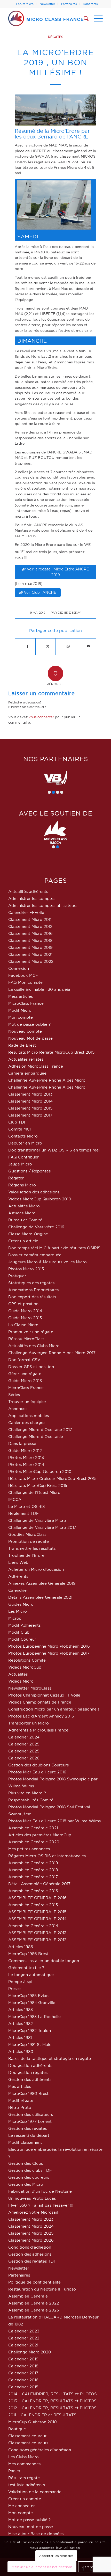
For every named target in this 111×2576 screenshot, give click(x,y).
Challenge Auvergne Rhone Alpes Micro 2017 (52, 1353)
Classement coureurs (28, 2443)
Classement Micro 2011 (30, 919)
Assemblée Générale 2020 (34, 1842)
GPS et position (23, 1304)
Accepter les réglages (56, 2556)
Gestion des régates (27, 2128)
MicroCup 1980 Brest (28, 2093)
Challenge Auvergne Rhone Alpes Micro (47, 1080)
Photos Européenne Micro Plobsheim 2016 (49, 1646)
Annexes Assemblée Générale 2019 (42, 1583)
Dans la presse (22, 1444)
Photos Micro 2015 (26, 1269)
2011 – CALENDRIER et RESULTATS (42, 2415)
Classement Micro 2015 (30, 1108)
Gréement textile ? (26, 1968)
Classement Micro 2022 (31, 961)
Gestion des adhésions (30, 2254)
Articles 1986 (21, 1947)
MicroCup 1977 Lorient (30, 2121)
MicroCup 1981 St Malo (30, 2045)
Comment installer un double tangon (44, 1961)
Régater (16, 1178)
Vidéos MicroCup (25, 1667)
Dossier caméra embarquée (35, 1255)
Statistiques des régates (31, 1283)
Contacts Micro (23, 1136)
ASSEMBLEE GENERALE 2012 (37, 1940)
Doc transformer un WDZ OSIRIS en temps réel (54, 1150)
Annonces (18, 1409)
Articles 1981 (20, 2038)
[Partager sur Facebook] (27, 646)
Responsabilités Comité (31, 1800)
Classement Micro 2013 (30, 1094)
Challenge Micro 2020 (30, 2352)
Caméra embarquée (27, 1073)
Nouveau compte (25, 1031)
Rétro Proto (20, 2107)
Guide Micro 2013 (25, 1381)
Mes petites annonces (29, 1849)
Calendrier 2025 (24, 1744)
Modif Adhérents (24, 1625)
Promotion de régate (29, 1541)
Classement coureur (27, 2436)
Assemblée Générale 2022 (34, 2303)
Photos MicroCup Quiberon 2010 (40, 1472)
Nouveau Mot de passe (30, 1038)
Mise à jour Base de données (36, 2534)
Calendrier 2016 (23, 2380)
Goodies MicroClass (27, 1534)
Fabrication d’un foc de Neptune (40, 2191)
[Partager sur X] (48, 646)
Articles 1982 (21, 2024)
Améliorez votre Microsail (33, 2212)
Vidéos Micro (21, 1681)
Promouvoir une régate (31, 1332)
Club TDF (17, 1122)
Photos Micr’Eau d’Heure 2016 (37, 1772)
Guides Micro (21, 1604)
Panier (14, 2471)
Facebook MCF (23, 975)
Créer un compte (25, 2499)
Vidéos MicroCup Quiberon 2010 (40, 1199)
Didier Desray (69, 613)
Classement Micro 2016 (30, 933)
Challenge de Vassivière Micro (37, 1520)
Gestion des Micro (26, 2184)
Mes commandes (24, 2464)
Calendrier (18, 1590)
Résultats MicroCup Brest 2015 (38, 1485)
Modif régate (21, 2100)
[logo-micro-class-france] (46, 18)
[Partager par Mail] (88, 646)
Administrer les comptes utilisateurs (43, 905)
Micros (15, 1618)
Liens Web (18, 1562)
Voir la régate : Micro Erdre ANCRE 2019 (58, 572)
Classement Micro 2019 (30, 947)
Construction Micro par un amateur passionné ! (54, 1709)
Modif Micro (20, 1010)
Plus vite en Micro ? (27, 1793)
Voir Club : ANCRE (40, 592)
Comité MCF (20, 1129)
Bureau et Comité (25, 1220)
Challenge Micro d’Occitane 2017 (40, 1430)
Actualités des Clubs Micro (34, 1346)
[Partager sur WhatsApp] (68, 646)
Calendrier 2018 (23, 2366)
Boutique (17, 2429)
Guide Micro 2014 (25, 1311)
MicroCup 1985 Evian (28, 1996)
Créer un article (23, 1241)
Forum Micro (25, 4)
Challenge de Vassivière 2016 (36, 1227)
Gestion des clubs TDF (30, 2170)
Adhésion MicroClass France (36, 1066)
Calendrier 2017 (23, 2373)
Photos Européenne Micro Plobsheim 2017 (49, 1653)
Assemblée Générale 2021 (33, 1828)
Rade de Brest (22, 1045)
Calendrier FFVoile (26, 912)
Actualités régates (26, 1059)
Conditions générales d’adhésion (40, 2450)
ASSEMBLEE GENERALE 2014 (37, 1919)
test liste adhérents (27, 2485)
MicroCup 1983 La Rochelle (34, 2017)
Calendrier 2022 (24, 2338)
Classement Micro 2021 (30, 954)
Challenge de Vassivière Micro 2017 (42, 1527)
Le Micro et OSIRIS (27, 1506)
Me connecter (22, 2506)
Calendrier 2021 (23, 2345)
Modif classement (25, 2142)
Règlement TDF (23, 1513)
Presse (14, 1989)
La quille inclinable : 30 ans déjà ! (40, 989)
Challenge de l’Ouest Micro (34, 1492)
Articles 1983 (21, 2010)
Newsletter (47, 4)
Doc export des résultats (32, 1297)
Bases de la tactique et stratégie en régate (50, 2058)
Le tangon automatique (31, 1975)
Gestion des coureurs (29, 2177)
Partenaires (69, 4)
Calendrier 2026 (24, 1758)
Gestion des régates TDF (32, 2261)
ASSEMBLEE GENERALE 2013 (37, 1933)
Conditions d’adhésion (30, 2247)
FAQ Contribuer (23, 1157)
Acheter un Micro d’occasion (36, 1569)
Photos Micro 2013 (26, 1458)
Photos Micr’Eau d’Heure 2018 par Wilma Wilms (54, 1821)
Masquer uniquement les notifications (42, 2567)
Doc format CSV (24, 1360)
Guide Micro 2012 (25, 1451)
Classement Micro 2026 (31, 2240)
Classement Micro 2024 (31, 2226)
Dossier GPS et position (31, 1367)
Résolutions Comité (27, 1660)
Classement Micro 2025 (31, 2233)
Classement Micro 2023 (31, 2219)
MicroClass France (26, 1003)
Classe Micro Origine (28, 1234)
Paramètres (91, 2567)
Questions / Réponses (29, 1171)
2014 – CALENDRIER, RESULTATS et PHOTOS (53, 2394)
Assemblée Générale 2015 (33, 1905)
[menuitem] (25, 4)
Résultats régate (24, 2478)
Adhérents (90, 4)
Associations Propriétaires (33, 1290)
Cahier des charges (27, 1423)
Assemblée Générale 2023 (34, 2310)
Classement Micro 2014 (30, 1101)
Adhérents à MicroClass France (38, 1730)
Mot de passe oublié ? (29, 1024)
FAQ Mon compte (25, 982)
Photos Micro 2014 (26, 1465)
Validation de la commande (35, 2492)
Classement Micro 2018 (30, 940)
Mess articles (21, 996)
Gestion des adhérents (30, 2079)
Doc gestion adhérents (30, 2065)
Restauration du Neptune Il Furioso (42, 2289)
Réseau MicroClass (26, 1339)
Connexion (19, 968)
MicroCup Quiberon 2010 (33, 2422)
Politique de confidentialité (34, 2282)
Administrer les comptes (32, 898)
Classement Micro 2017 (30, 1115)
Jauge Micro (20, 1164)
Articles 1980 (21, 2052)
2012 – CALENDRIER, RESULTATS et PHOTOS (52, 2408)
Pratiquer (17, 1276)
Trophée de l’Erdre (26, 1555)
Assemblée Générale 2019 (33, 1863)
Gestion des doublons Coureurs (38, 1765)
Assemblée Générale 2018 (33, 1870)
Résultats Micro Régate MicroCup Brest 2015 (51, 1052)
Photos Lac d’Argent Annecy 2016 (41, 1716)
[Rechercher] (84, 18)
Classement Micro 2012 (30, 926)
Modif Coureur (22, 1639)
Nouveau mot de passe (31, 2527)
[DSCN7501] (55, 110)
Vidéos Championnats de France (40, 1702)
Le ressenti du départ (29, 2135)
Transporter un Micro (29, 1723)
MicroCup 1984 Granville (32, 2003)
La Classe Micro (23, 1325)
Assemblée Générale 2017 (33, 1877)
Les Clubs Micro (23, 2457)
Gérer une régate (25, 1374)
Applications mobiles (29, 1416)
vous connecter (41, 717)
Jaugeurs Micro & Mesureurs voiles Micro (47, 1262)
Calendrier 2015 (23, 2387)
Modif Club (19, 1632)
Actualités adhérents (28, 891)
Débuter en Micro (25, 1143)
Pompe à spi (20, 1982)
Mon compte (21, 1017)
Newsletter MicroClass (30, 1688)
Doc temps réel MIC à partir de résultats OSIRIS (54, 1248)
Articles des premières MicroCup (40, 1835)
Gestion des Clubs (26, 2163)
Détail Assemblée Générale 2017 (39, 1884)
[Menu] (96, 18)
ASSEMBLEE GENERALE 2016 (37, 1898)
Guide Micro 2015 (25, 1318)
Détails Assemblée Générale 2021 (40, 1597)
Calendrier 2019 (23, 2359)
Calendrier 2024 (24, 1737)
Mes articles (20, 2086)
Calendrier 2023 (24, 2331)
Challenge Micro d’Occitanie (36, 1437)
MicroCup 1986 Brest (28, 1954)
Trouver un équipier (27, 1402)
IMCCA (15, 1499)
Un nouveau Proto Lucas (32, 2198)
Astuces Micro (22, 1213)
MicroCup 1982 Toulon (30, 2031)
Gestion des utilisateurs (31, 2114)
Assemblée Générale (28, 2296)
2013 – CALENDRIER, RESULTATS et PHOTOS (52, 2401)
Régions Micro (22, 1185)
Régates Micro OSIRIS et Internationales (47, 1856)
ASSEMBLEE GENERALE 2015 (37, 1912)
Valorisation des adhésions (34, 1192)
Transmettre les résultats (32, 1548)
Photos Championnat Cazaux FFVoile (44, 1695)
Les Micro (18, 1611)
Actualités (18, 1674)
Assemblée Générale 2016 (33, 1891)
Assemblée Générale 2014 (33, 1926)
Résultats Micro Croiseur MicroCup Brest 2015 (52, 1478)
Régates (56, 37)
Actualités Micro (24, 1206)
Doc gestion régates (28, 2072)
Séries (14, 1395)
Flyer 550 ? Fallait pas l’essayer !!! (41, 2205)
